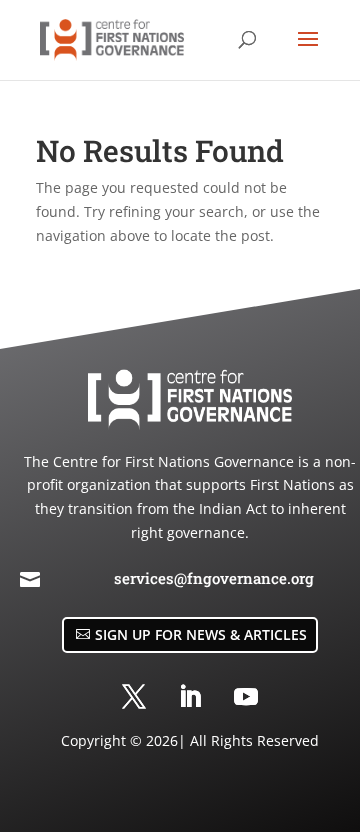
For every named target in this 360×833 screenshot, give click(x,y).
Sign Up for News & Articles (201, 634)
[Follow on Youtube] (246, 697)
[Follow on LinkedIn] (190, 697)
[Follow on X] (134, 697)
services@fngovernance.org (214, 578)
